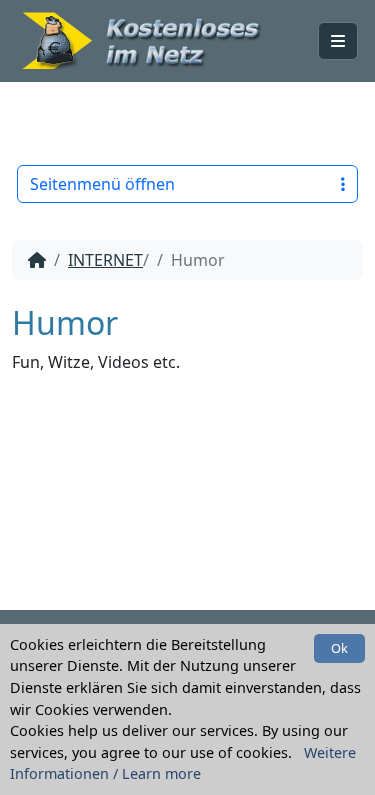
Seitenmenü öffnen (102, 184)
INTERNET (105, 260)
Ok (339, 648)
